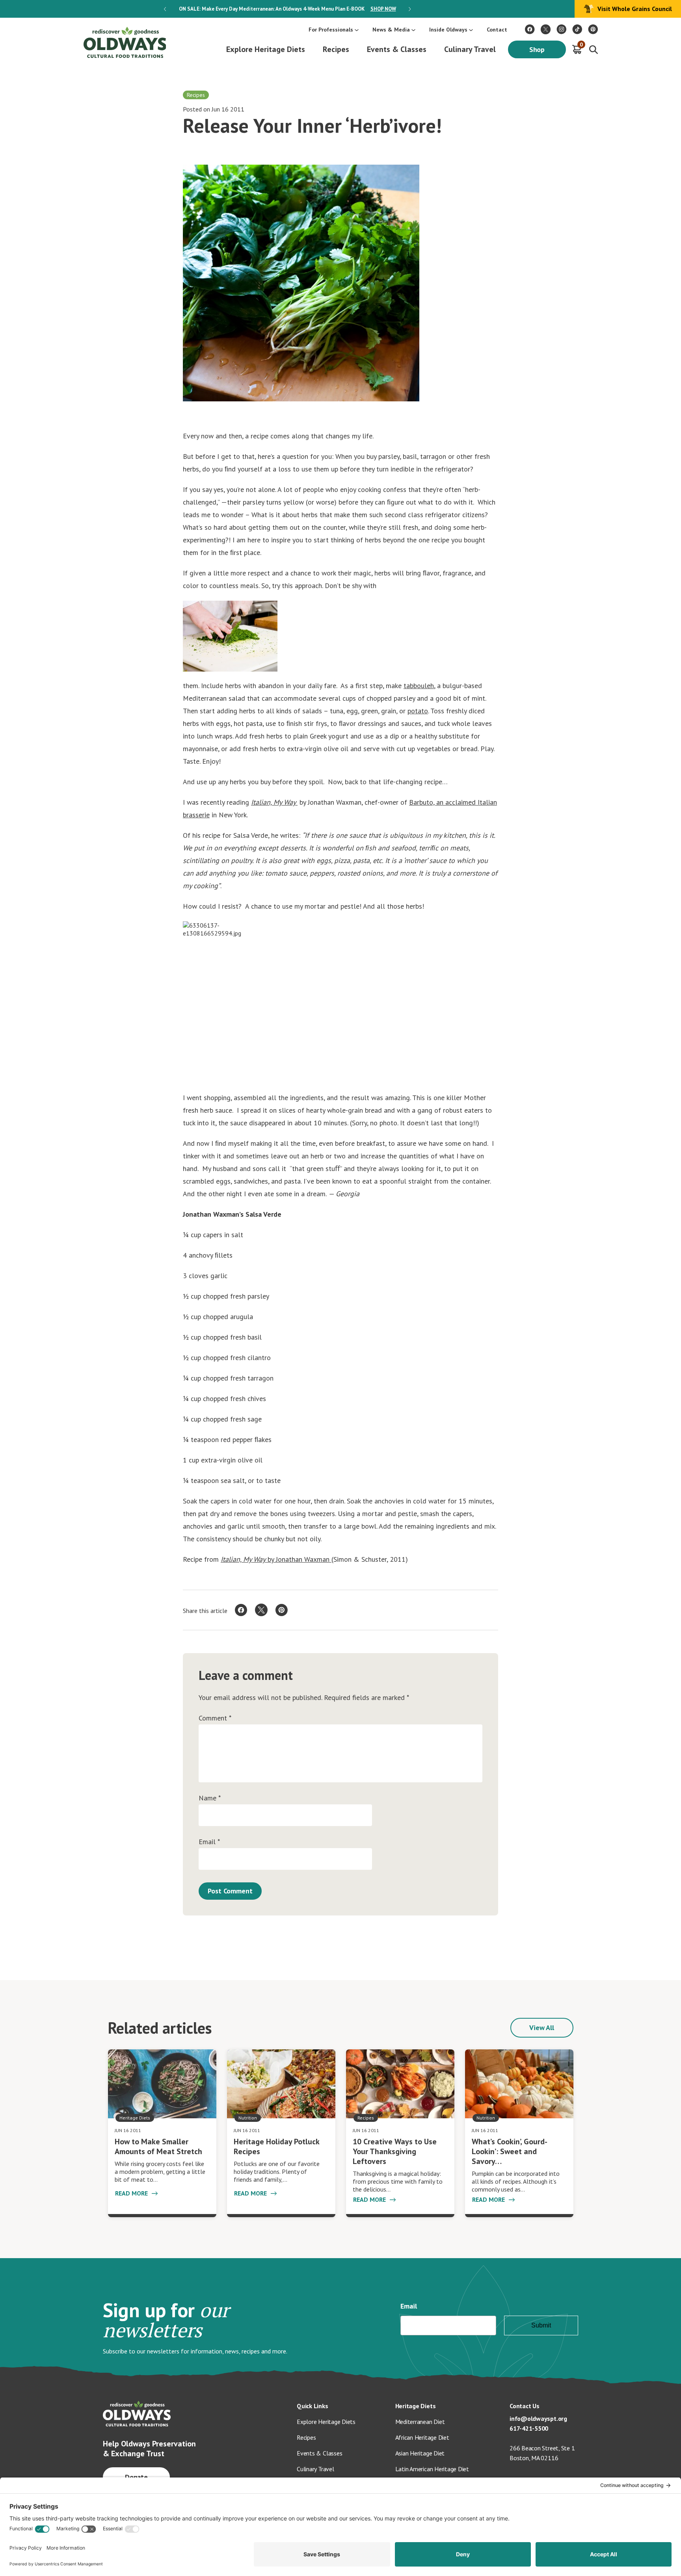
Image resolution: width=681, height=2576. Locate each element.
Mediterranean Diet (420, 2422)
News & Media (391, 30)
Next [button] (410, 9)
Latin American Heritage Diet (432, 2469)
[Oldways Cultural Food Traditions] (530, 29)
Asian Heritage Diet (420, 2453)
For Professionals (331, 30)
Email (209, 1842)
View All (542, 2028)
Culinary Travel (470, 49)
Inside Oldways (448, 30)
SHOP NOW (383, 9)
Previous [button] (165, 9)
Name (210, 1798)
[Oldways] (125, 42)
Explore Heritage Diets (266, 49)
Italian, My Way (274, 802)
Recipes (336, 49)
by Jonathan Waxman (299, 1559)
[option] (287, 9)
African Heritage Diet (422, 2437)
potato (418, 711)
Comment (215, 1718)
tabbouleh (419, 686)
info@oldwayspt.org (538, 2418)
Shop (537, 49)
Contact (497, 30)
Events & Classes (397, 49)
